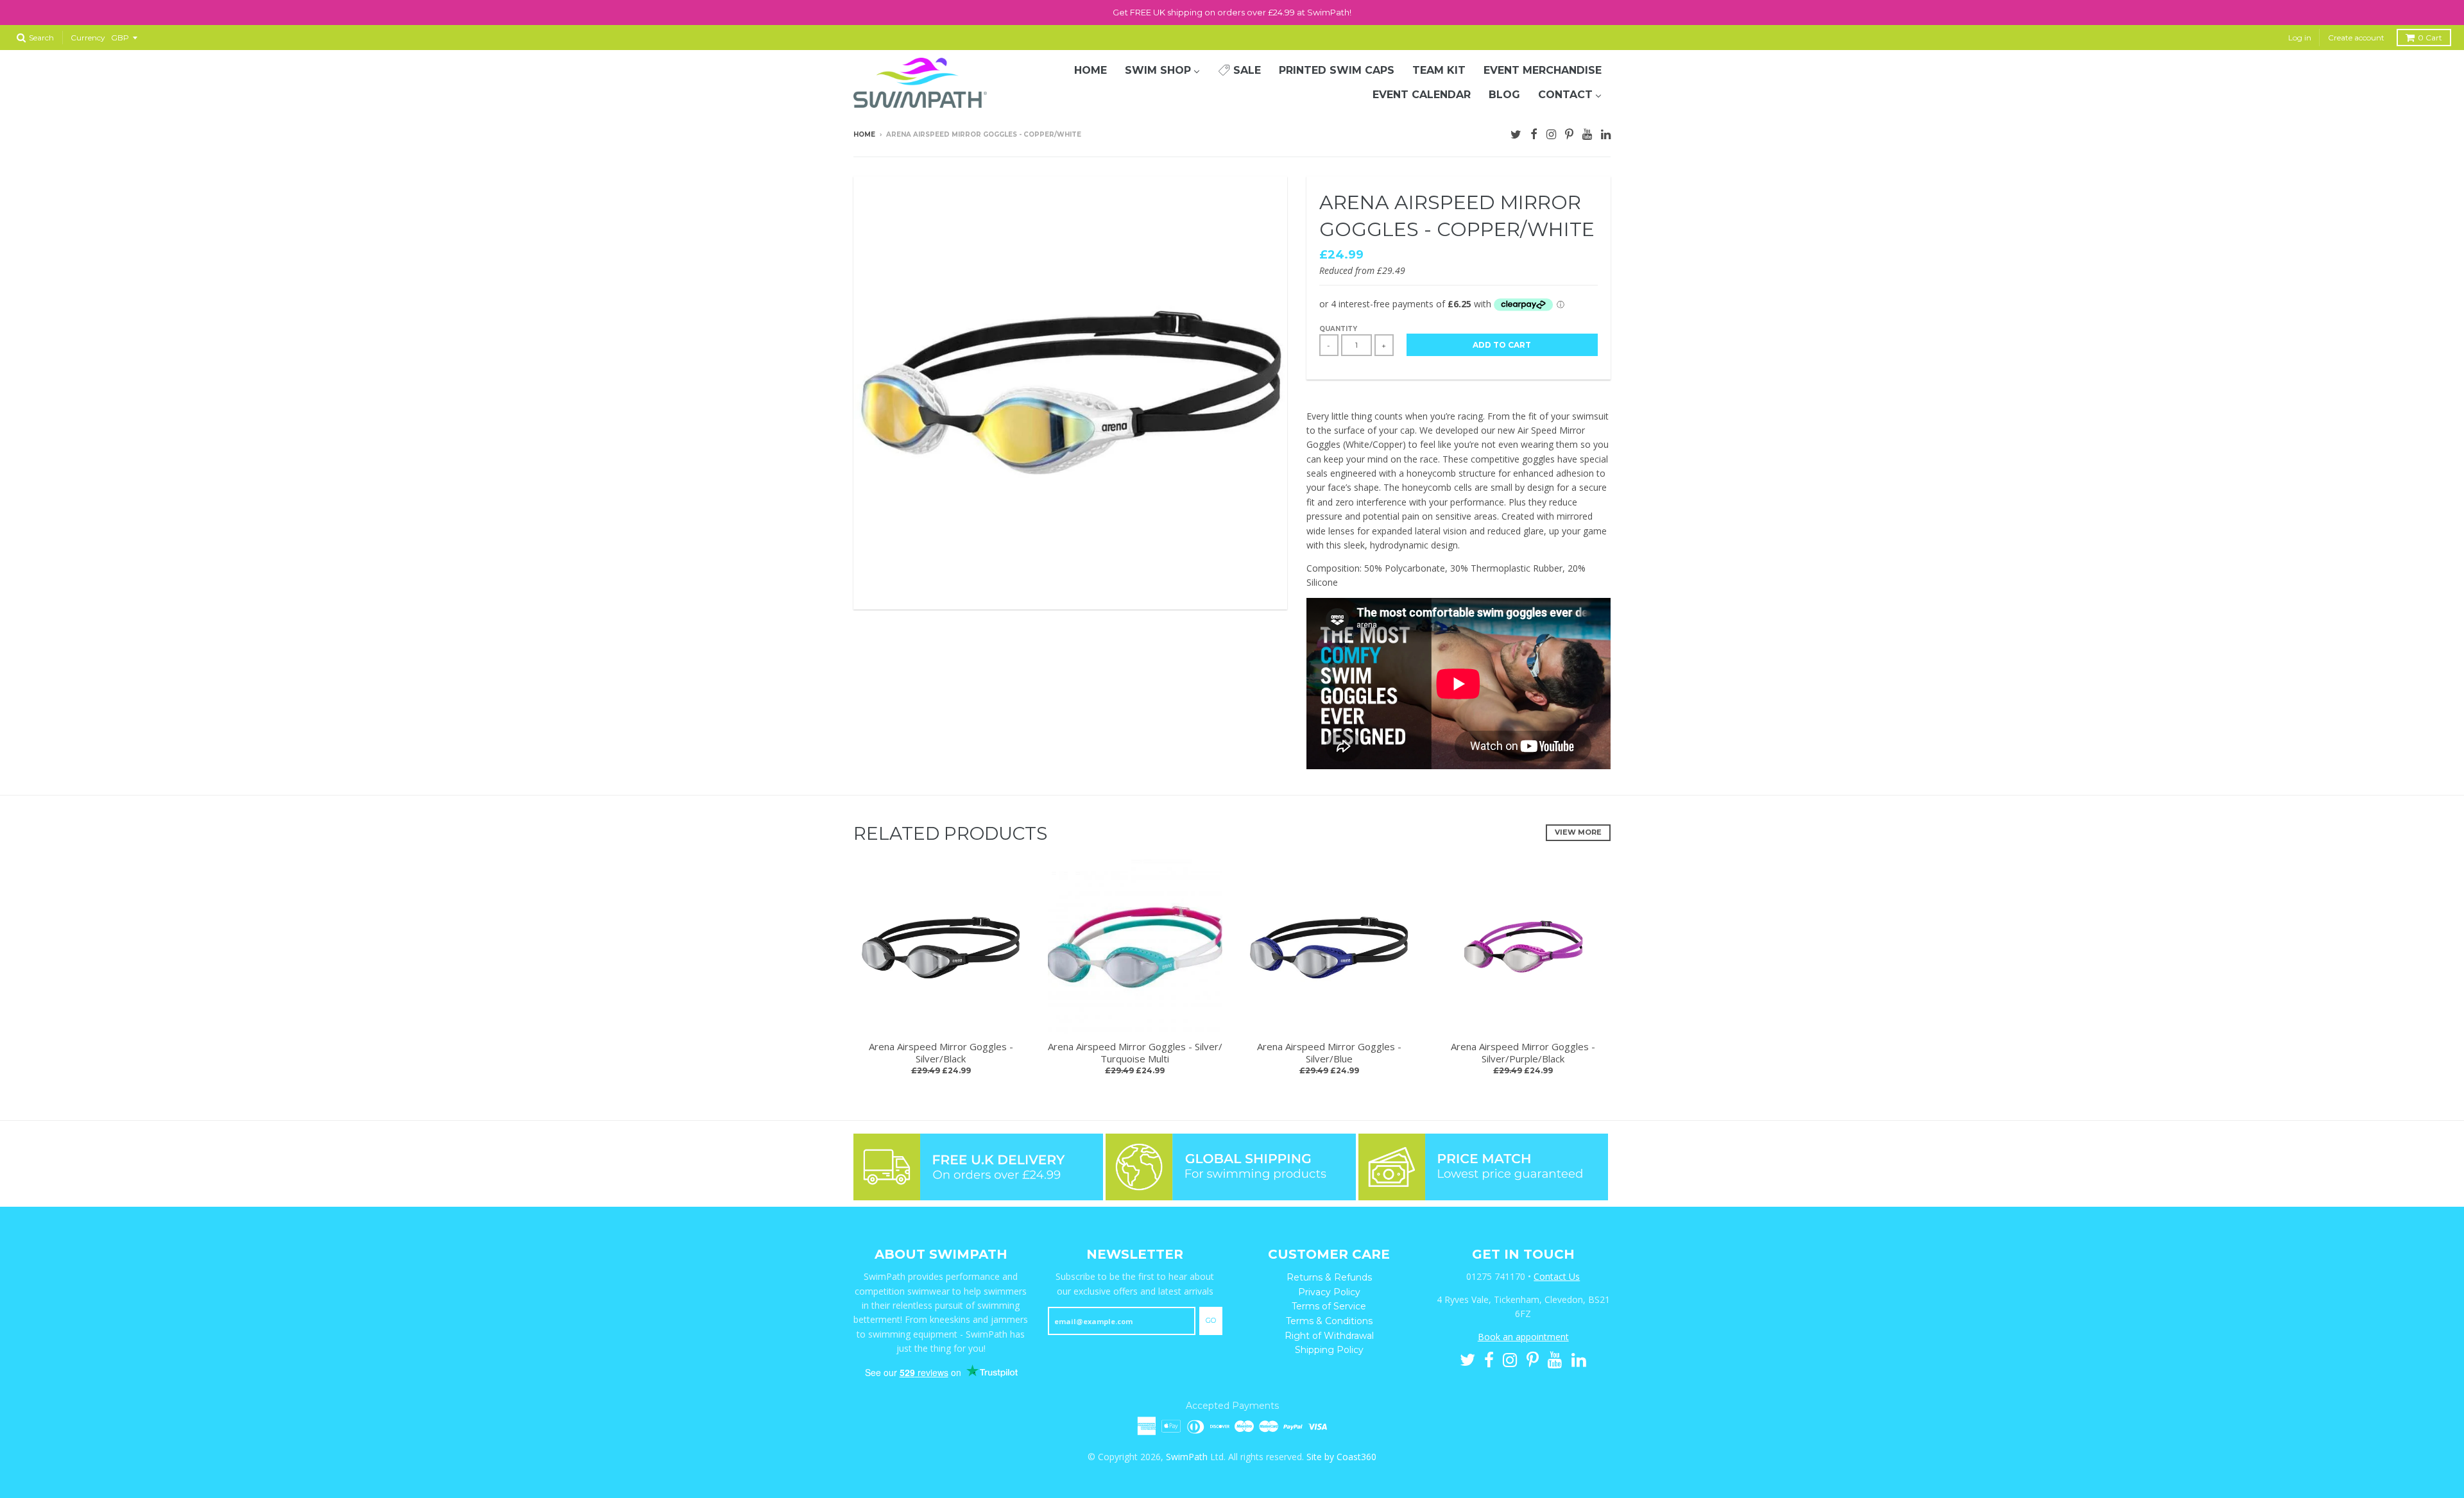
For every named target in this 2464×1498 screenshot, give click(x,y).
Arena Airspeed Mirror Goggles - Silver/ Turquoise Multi (1135, 1053)
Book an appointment (1523, 1337)
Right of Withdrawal (1329, 1336)
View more (1578, 832)
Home (864, 134)
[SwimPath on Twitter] (1516, 133)
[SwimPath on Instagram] (1551, 133)
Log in (2300, 38)
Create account (2356, 38)
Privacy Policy (1329, 1292)
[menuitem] (1091, 71)
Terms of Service (1329, 1306)
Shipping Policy (1329, 1350)
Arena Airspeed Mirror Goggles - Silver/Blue (1329, 1053)
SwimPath (1187, 1457)
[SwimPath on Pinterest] (1569, 133)
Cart (2430, 38)
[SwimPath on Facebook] (1534, 133)
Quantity (1338, 329)
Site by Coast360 (1341, 1457)
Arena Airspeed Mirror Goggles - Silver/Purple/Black (1523, 1053)
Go (1211, 1320)
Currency (88, 38)
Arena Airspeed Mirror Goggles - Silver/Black (941, 1053)
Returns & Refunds (1329, 1277)
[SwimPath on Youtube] (1587, 133)
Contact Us (1557, 1276)
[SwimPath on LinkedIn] (1606, 133)
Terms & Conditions (1329, 1321)
